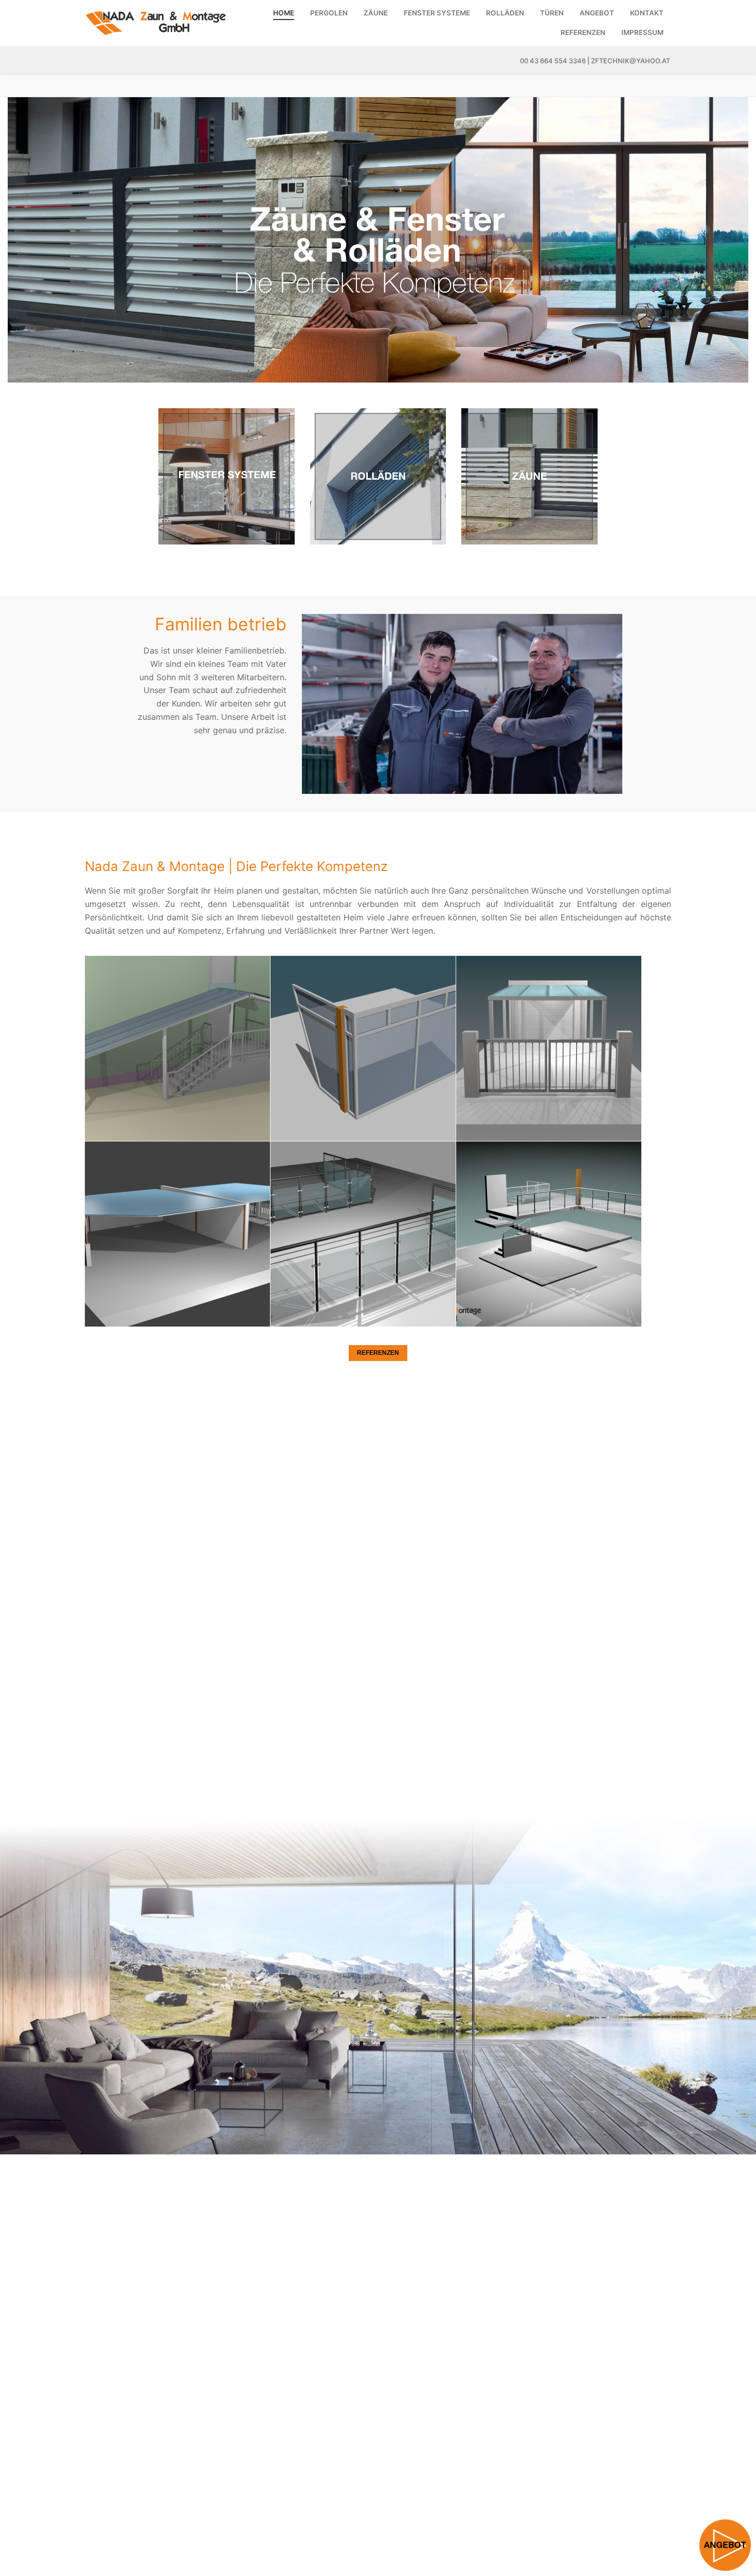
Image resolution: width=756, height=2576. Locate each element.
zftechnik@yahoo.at (631, 61)
